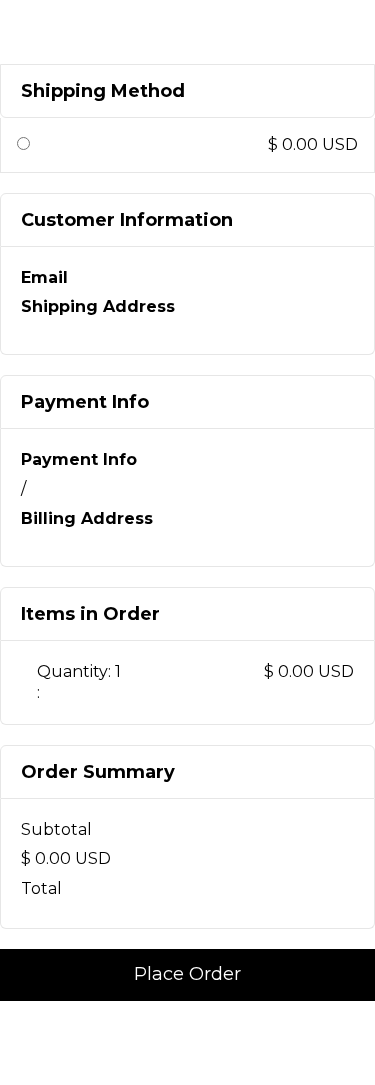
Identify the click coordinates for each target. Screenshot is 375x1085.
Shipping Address (98, 306)
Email (44, 277)
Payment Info (79, 459)
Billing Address (87, 518)
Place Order (187, 974)
